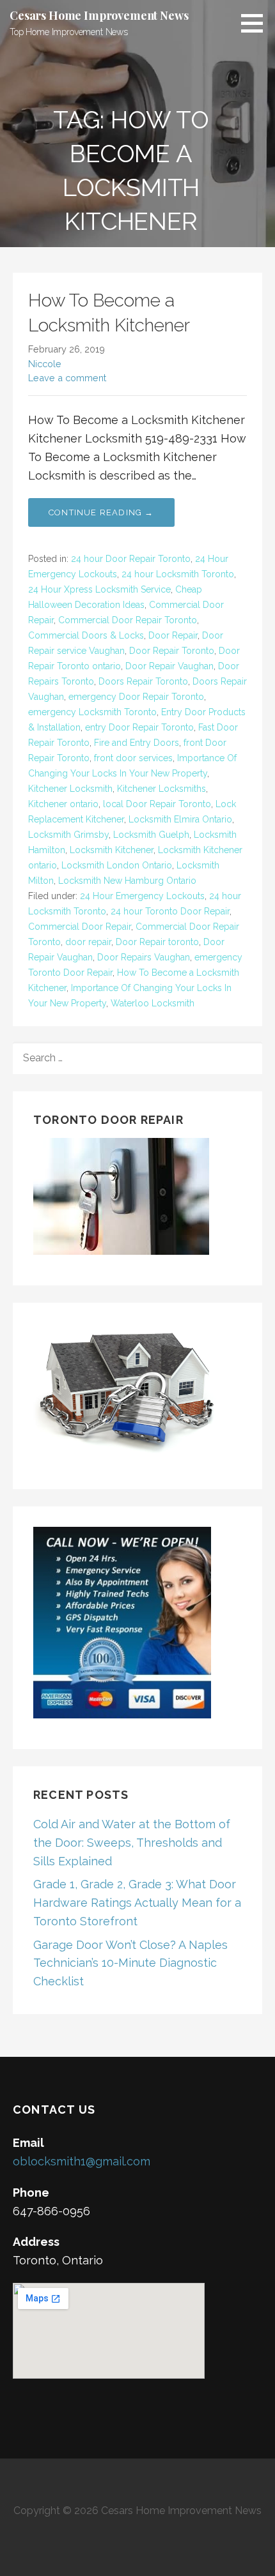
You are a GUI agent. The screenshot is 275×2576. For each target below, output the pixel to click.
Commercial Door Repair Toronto (128, 620)
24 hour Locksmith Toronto (178, 574)
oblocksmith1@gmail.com (82, 2161)
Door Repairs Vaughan (144, 957)
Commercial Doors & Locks (86, 635)
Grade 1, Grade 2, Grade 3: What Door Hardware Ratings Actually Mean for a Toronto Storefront (137, 1903)
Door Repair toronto (157, 942)
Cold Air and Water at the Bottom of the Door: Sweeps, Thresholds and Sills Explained (132, 1843)
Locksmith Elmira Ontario (180, 819)
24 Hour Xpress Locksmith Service (99, 589)
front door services (133, 758)
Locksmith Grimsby (68, 835)
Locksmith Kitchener (112, 850)
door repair (88, 942)
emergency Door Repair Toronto (136, 697)
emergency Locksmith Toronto (92, 712)
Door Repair (173, 635)
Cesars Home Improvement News (99, 15)
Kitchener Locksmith (70, 789)
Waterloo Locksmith (153, 1003)
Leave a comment (67, 378)
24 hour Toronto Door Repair (170, 911)
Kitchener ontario (63, 804)
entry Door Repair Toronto (139, 727)
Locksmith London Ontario (117, 865)
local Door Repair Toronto (157, 804)
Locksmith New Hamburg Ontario (127, 881)
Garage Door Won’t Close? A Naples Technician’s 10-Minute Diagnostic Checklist (130, 1963)
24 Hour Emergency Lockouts (142, 896)
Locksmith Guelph (151, 835)
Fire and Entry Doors (137, 743)
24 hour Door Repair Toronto (131, 559)
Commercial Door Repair (80, 927)
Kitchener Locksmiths (161, 789)
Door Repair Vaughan (169, 666)
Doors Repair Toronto (143, 681)
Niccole (45, 364)
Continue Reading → (101, 512)
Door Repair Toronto (172, 651)
